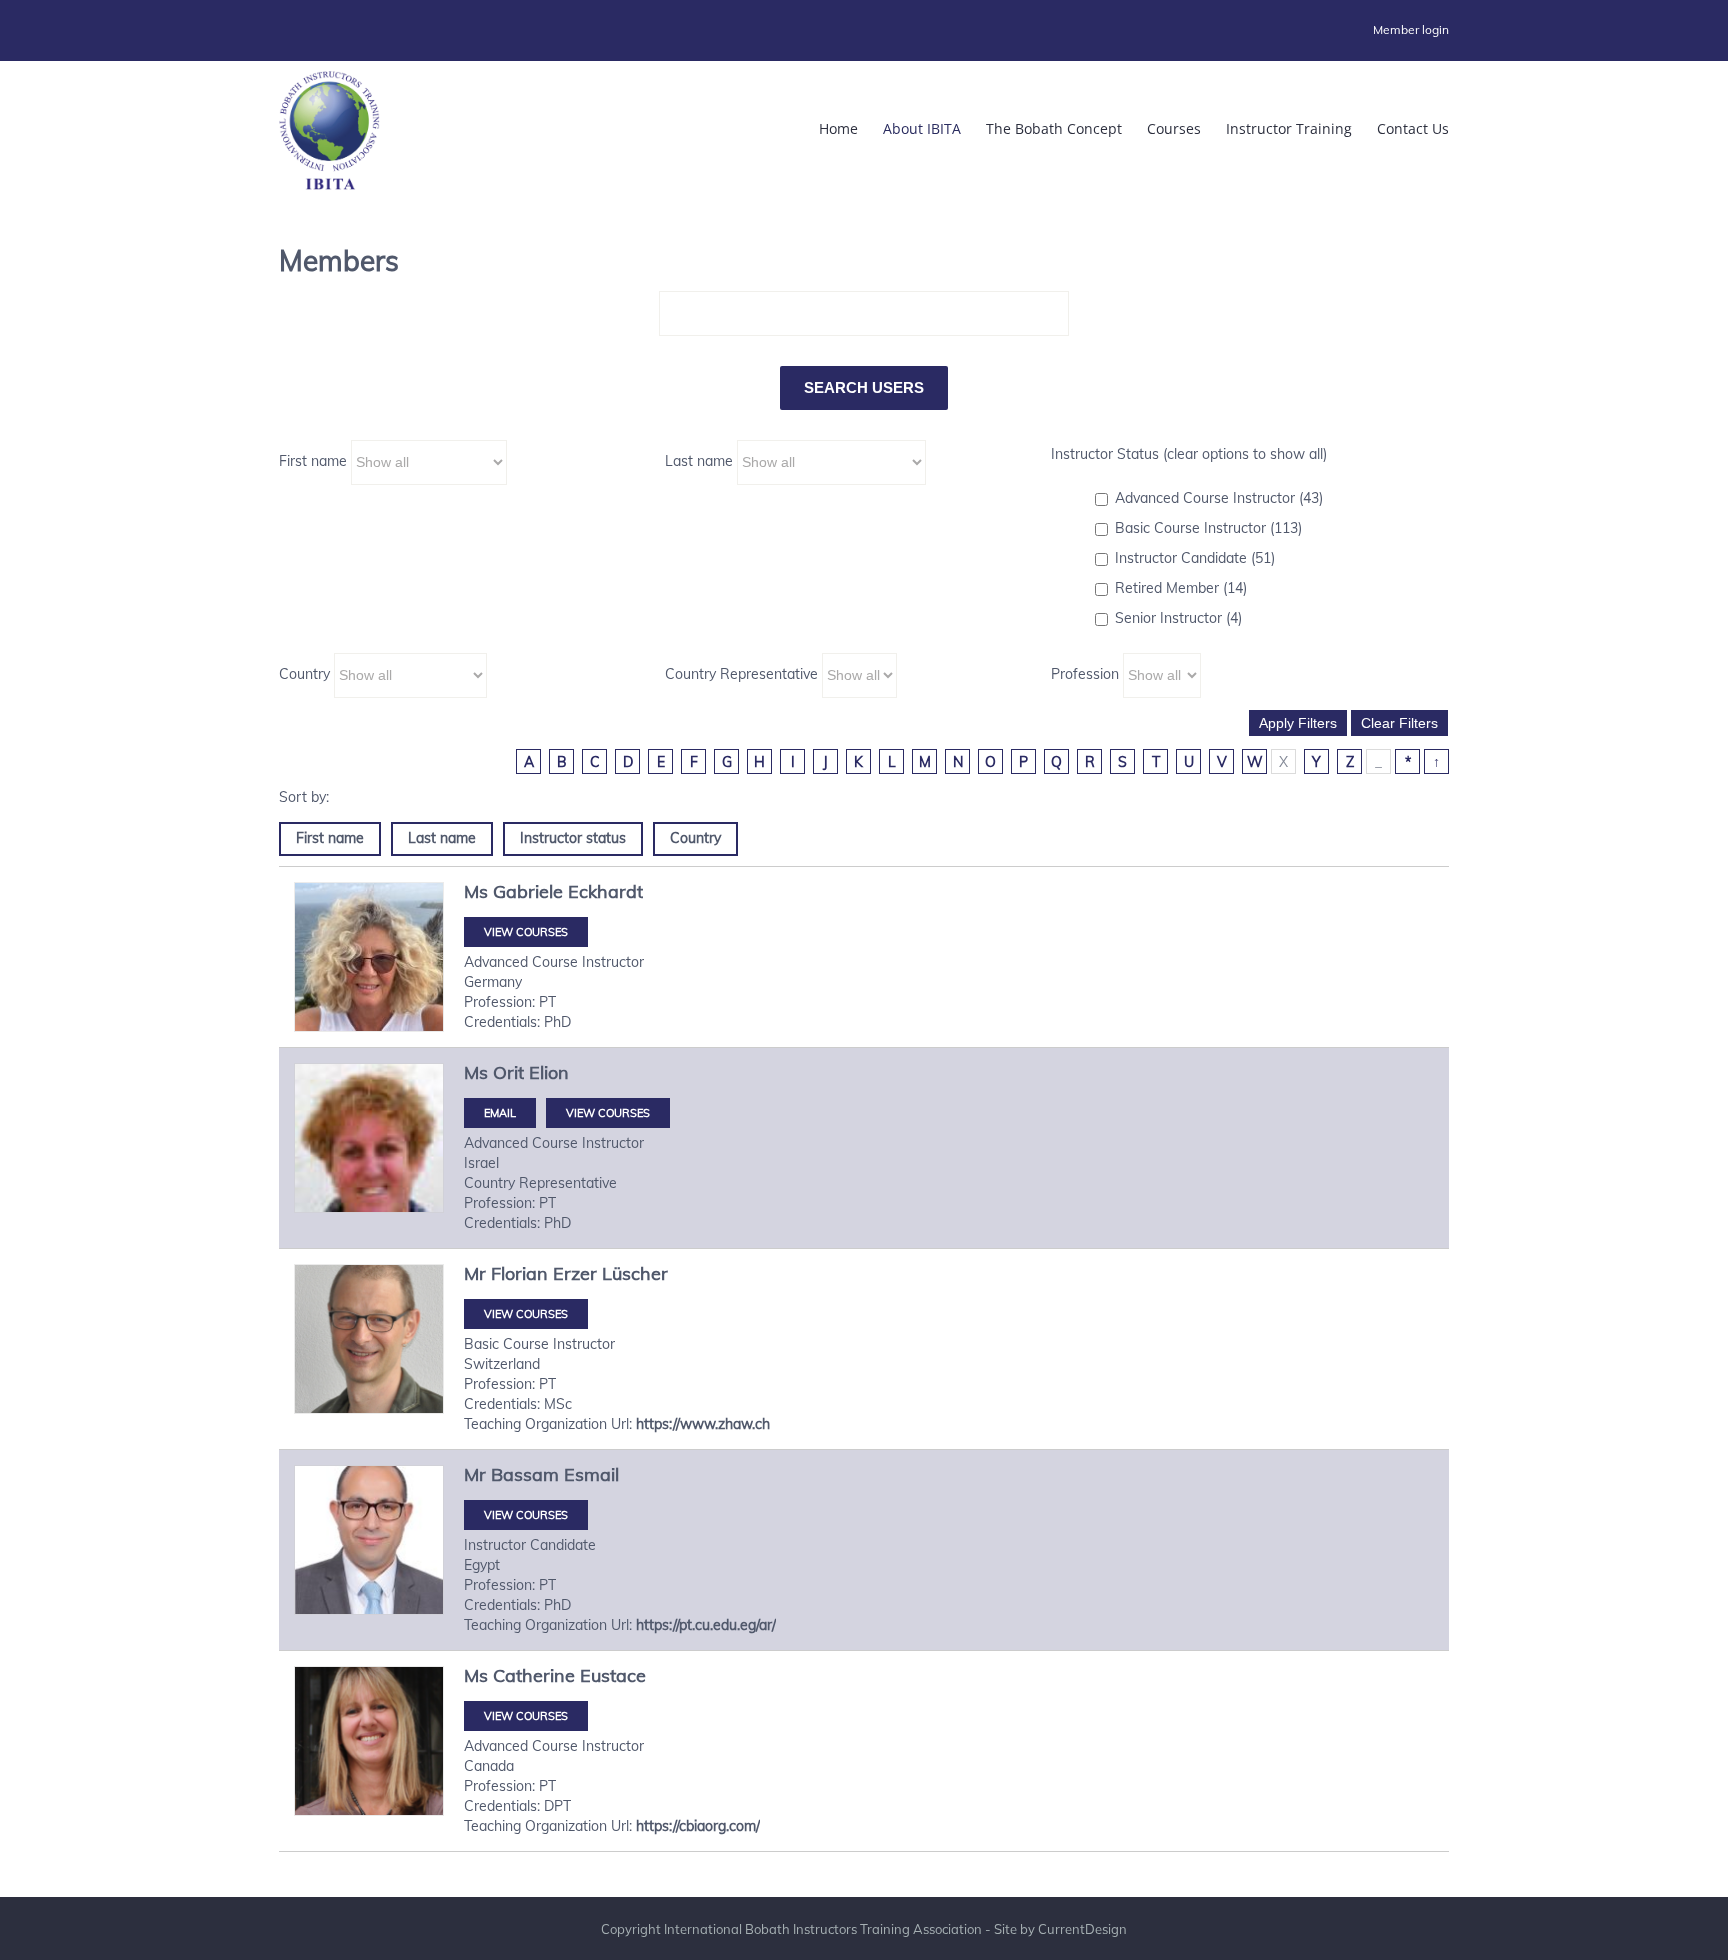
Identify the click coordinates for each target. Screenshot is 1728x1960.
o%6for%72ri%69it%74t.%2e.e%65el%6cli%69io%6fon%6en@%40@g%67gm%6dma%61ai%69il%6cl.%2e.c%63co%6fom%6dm (500, 1113)
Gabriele (528, 891)
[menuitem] (1411, 30)
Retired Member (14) (1181, 588)
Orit (508, 1072)
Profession (1085, 674)
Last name (699, 461)
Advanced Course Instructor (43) (1219, 498)
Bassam (525, 1474)
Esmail (591, 1474)
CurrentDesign (1082, 1929)
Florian (519, 1273)
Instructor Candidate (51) (1195, 558)
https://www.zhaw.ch (703, 1424)
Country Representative (741, 674)
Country (304, 674)
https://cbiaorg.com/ (698, 1826)
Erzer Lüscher (610, 1273)
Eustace (613, 1675)
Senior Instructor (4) (1178, 618)
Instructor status (573, 838)
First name (313, 461)
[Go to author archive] (369, 957)
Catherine (534, 1675)
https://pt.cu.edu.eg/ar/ (706, 1625)
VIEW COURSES (526, 932)
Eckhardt (605, 891)
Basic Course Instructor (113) (1208, 528)
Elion (549, 1072)
